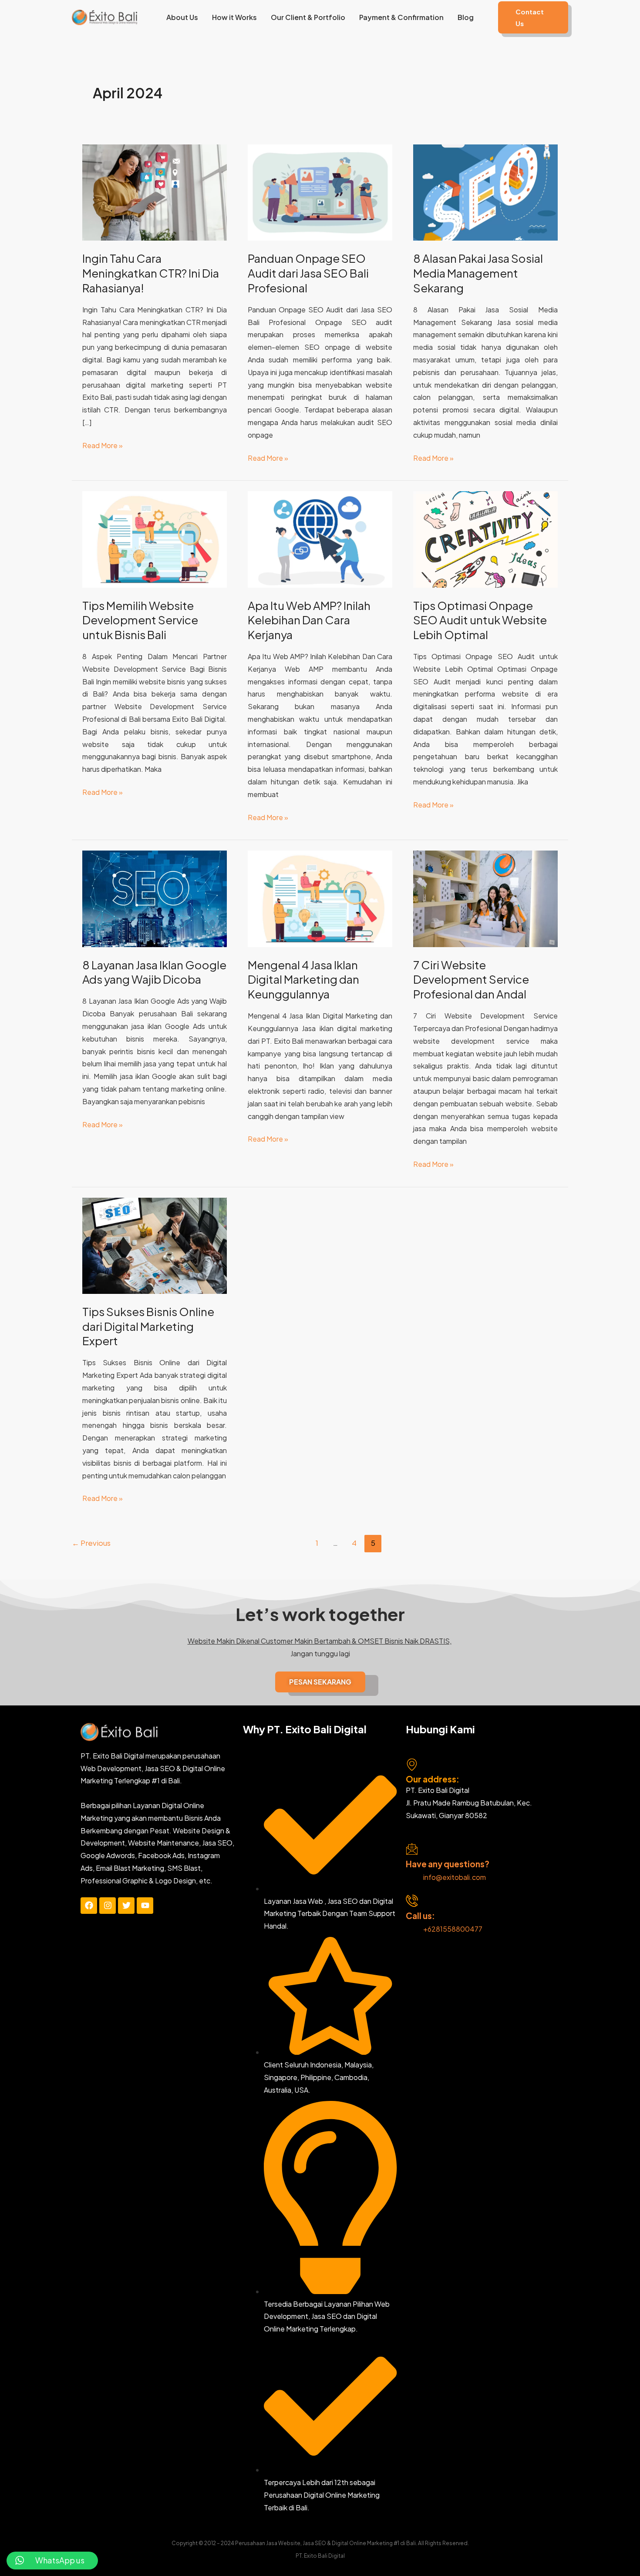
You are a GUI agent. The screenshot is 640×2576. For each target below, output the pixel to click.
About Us (182, 17)
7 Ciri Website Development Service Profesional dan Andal (471, 980)
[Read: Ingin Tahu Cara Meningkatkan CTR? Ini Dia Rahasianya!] (155, 192)
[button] (533, 17)
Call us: (420, 1916)
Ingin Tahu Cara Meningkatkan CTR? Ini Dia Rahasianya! (151, 273)
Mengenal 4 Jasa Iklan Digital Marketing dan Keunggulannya (303, 980)
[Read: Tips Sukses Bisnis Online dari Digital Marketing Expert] (155, 1244)
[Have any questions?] (412, 1849)
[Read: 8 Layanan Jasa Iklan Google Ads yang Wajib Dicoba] (155, 898)
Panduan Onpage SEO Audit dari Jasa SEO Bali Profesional (308, 273)
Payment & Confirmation (401, 17)
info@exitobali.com (455, 1877)
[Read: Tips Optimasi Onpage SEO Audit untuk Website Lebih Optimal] (485, 538)
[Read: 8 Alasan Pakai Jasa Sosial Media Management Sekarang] (485, 192)
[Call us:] (412, 1901)
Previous (91, 1543)
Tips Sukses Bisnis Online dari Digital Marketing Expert (148, 1326)
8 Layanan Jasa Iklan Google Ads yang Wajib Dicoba (154, 972)
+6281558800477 (453, 1929)
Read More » (103, 445)
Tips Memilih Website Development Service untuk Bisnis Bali (140, 620)
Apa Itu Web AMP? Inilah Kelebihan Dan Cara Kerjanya (309, 620)
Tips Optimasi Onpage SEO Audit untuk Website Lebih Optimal (480, 620)
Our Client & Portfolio (308, 17)
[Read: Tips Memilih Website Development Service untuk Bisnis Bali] (155, 538)
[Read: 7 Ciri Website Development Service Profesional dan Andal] (485, 898)
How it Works (234, 17)
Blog (466, 17)
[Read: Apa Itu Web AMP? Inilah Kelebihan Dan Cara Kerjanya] (320, 538)
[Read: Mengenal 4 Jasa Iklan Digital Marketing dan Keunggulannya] (320, 898)
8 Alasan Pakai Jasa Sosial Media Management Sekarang (478, 273)
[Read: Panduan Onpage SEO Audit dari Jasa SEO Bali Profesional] (320, 192)
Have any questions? (448, 1864)
